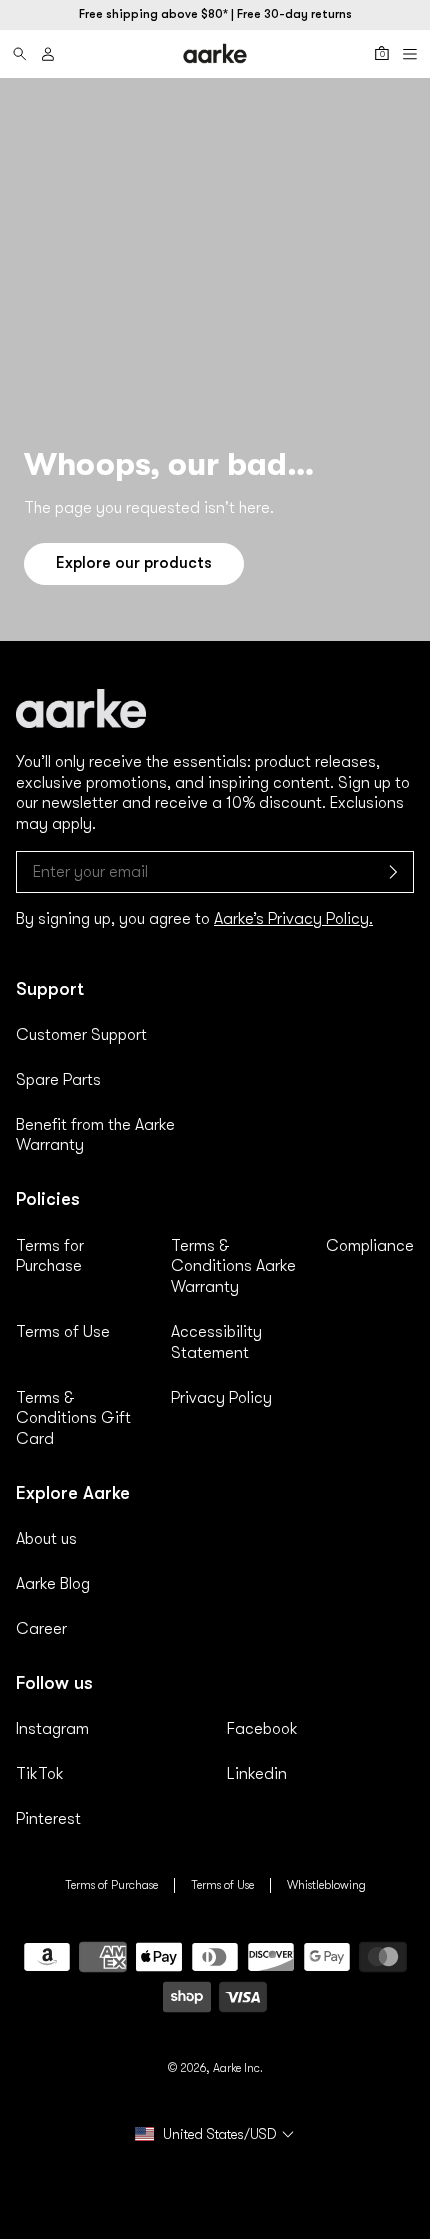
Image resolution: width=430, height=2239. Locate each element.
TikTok (40, 1774)
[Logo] (215, 53)
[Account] (48, 54)
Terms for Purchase (50, 1256)
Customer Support (81, 1035)
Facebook (262, 1729)
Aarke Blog (53, 1584)
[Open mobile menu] (410, 54)
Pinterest (48, 1819)
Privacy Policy (221, 1398)
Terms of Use (63, 1332)
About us (46, 1539)
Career (41, 1629)
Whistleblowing (326, 1885)
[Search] (20, 54)
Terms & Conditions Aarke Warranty (233, 1267)
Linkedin (257, 1774)
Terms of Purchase (111, 1885)
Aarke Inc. (238, 2068)
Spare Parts (58, 1080)
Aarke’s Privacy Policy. (293, 919)
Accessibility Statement (216, 1342)
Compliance (370, 1246)
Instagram (52, 1729)
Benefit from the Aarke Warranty (95, 1135)
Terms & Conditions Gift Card (73, 1419)
